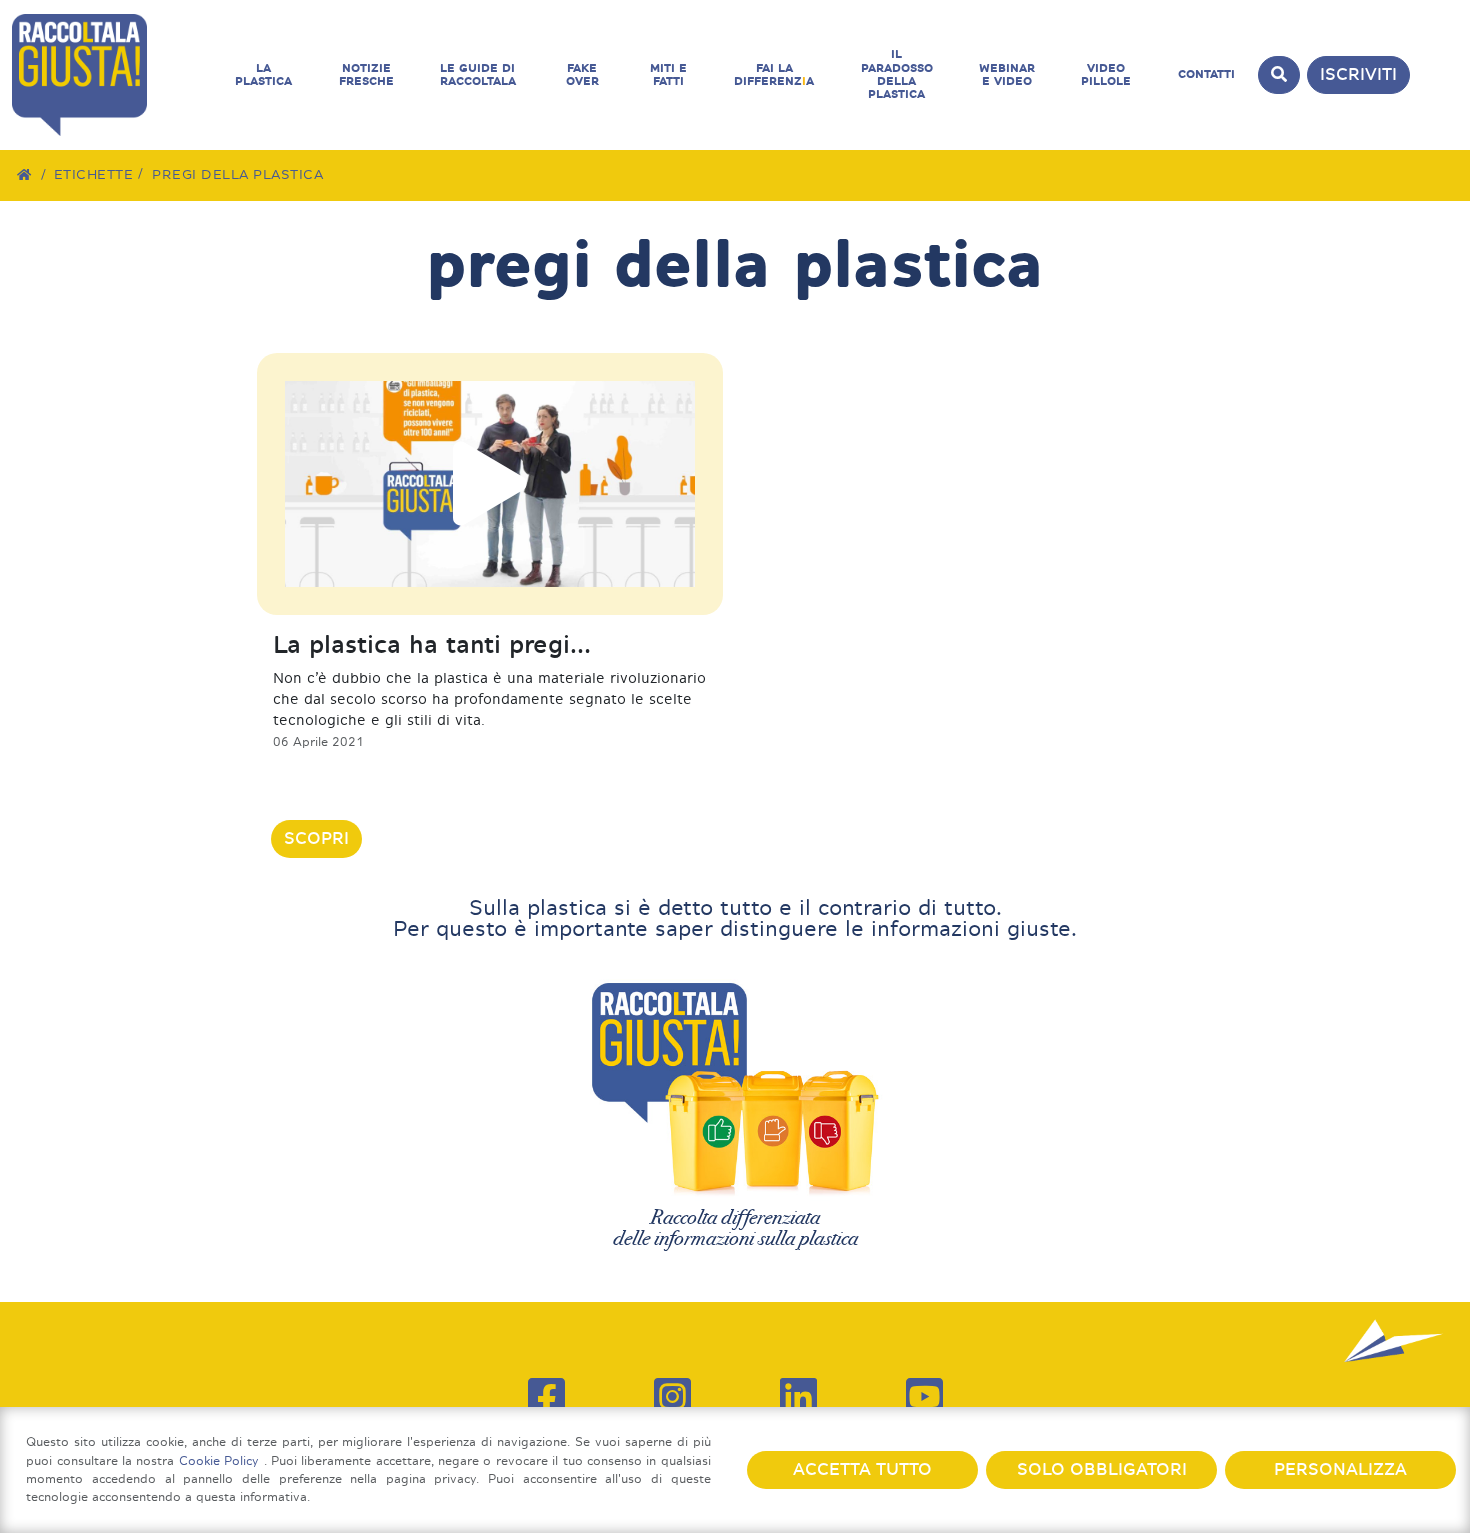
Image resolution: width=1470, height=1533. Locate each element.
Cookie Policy (221, 1460)
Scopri (316, 838)
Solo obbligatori (1102, 1469)
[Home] (25, 174)
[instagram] (672, 1397)
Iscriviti (1358, 74)
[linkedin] (798, 1397)
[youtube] (924, 1397)
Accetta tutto (862, 1469)
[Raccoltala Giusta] (112, 75)
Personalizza (1340, 1469)
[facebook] (546, 1397)
